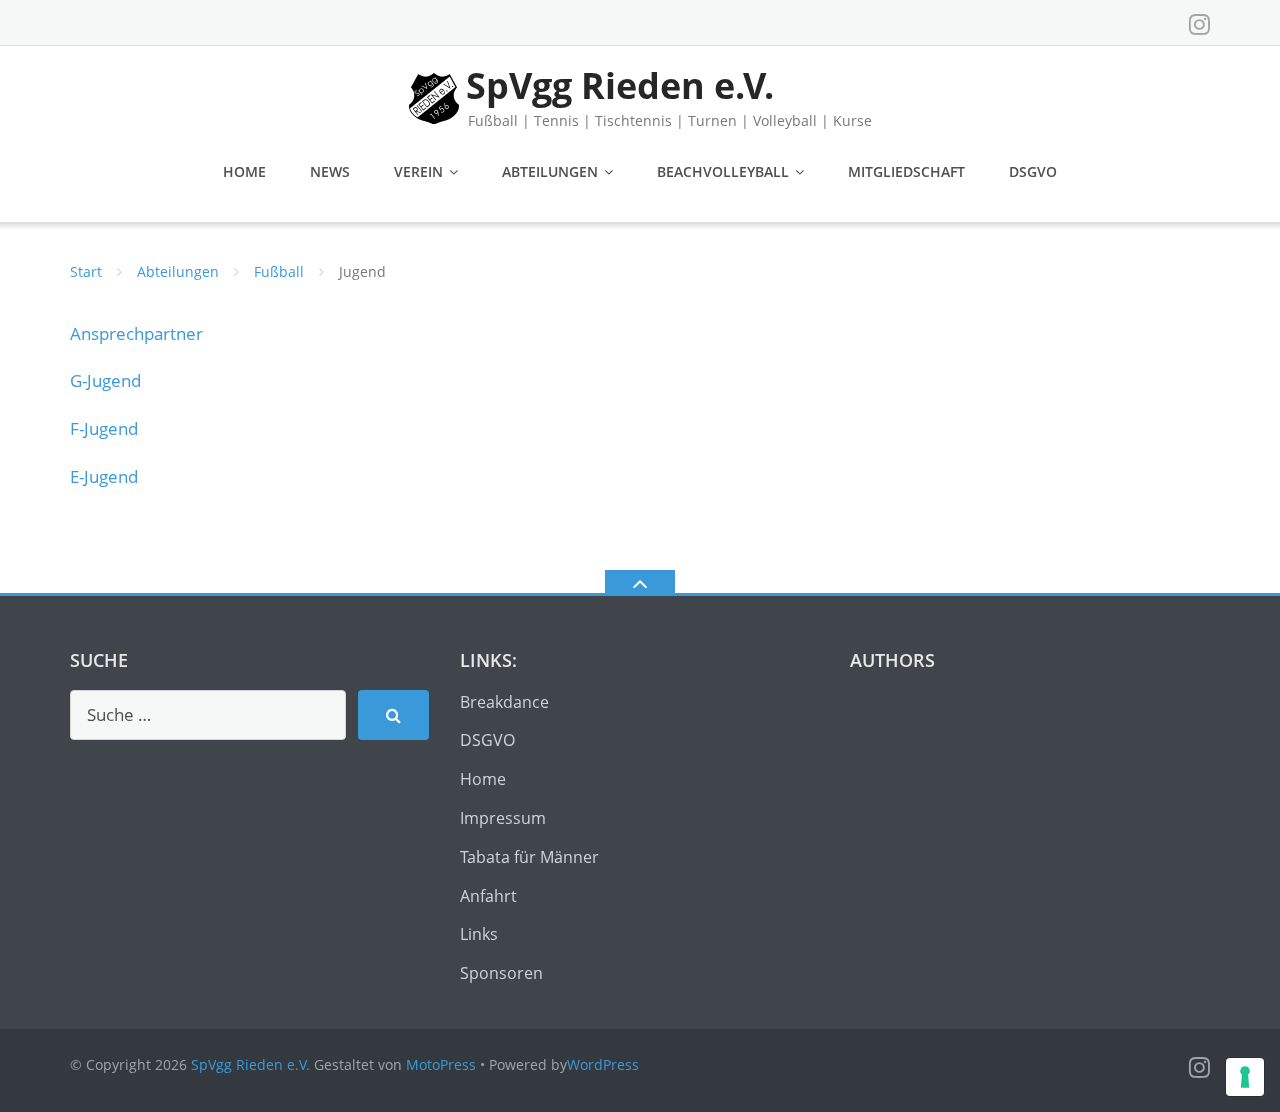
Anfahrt (488, 896)
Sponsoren (501, 973)
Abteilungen (550, 171)
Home (244, 171)
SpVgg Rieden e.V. (250, 1064)
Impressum (503, 818)
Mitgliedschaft (906, 171)
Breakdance (504, 702)
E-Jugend (104, 476)
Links (479, 934)
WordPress (603, 1064)
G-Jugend (105, 380)
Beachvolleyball (723, 171)
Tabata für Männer (529, 857)
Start (86, 271)
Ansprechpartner (136, 333)
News (330, 171)
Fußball (279, 271)
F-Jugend (104, 428)
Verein (418, 171)
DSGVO (1033, 171)
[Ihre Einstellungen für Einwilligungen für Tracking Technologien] (1245, 1077)
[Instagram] (1199, 24)
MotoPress (441, 1064)
